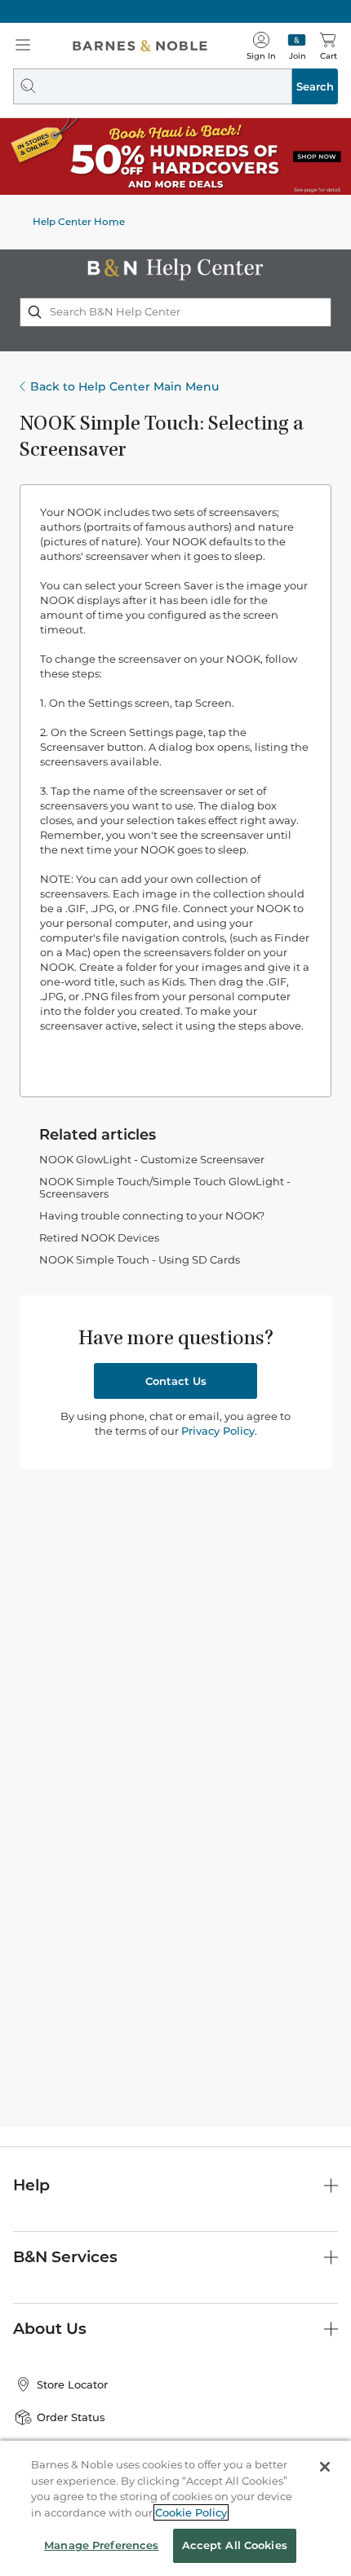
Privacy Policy (218, 1431)
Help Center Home (79, 221)
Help (31, 2185)
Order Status (71, 2417)
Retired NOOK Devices (99, 1237)
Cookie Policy (191, 2512)
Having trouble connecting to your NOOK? (152, 1215)
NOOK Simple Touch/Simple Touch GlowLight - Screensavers (165, 1187)
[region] (175, 2508)
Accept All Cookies (235, 2545)
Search (315, 86)
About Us (50, 2329)
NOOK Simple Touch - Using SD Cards (140, 1259)
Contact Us (176, 1381)
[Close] (325, 2467)
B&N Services (65, 2257)
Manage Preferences (101, 2545)
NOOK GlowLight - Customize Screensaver (152, 1159)
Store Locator (72, 2384)
